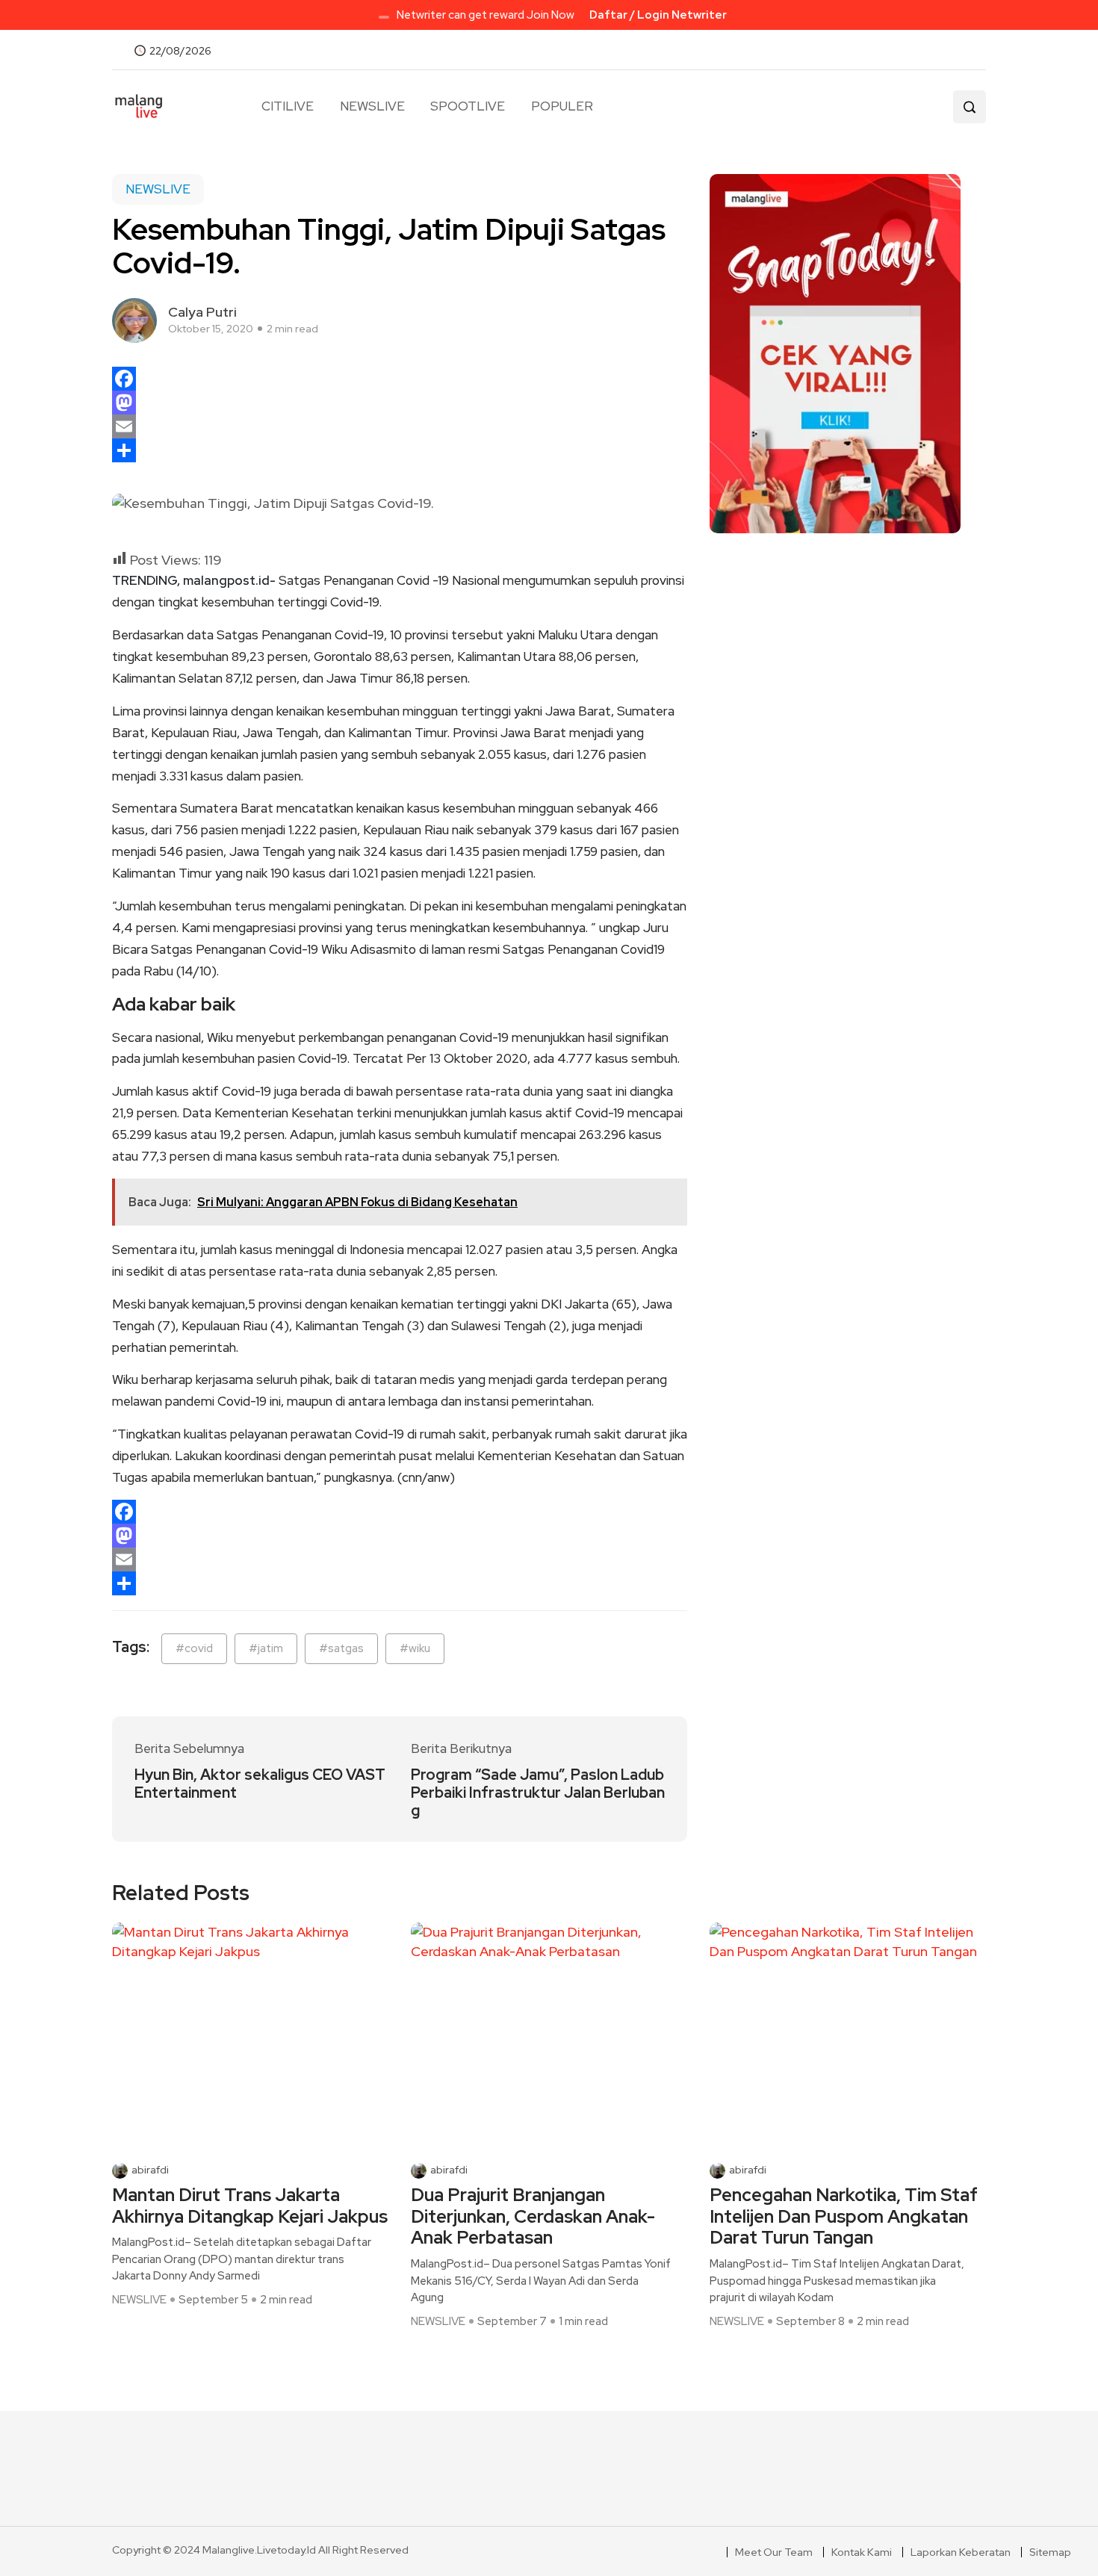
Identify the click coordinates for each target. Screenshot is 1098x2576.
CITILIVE (288, 106)
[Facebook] (400, 379)
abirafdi (150, 2170)
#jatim (266, 1648)
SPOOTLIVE (468, 106)
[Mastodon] (400, 403)
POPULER (562, 106)
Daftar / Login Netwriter (658, 15)
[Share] (400, 450)
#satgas (341, 1648)
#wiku (415, 1648)
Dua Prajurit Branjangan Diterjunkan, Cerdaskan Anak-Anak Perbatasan (533, 2217)
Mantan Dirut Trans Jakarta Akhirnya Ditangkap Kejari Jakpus (250, 2206)
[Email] (400, 426)
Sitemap (1050, 2552)
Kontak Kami (862, 2552)
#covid (194, 1648)
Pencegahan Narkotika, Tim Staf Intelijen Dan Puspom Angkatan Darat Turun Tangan (844, 2217)
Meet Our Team (774, 2552)
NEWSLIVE (372, 106)
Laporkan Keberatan (961, 2552)
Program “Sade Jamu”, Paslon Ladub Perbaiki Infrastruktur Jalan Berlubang (538, 1793)
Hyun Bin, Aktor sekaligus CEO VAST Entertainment (260, 1784)
